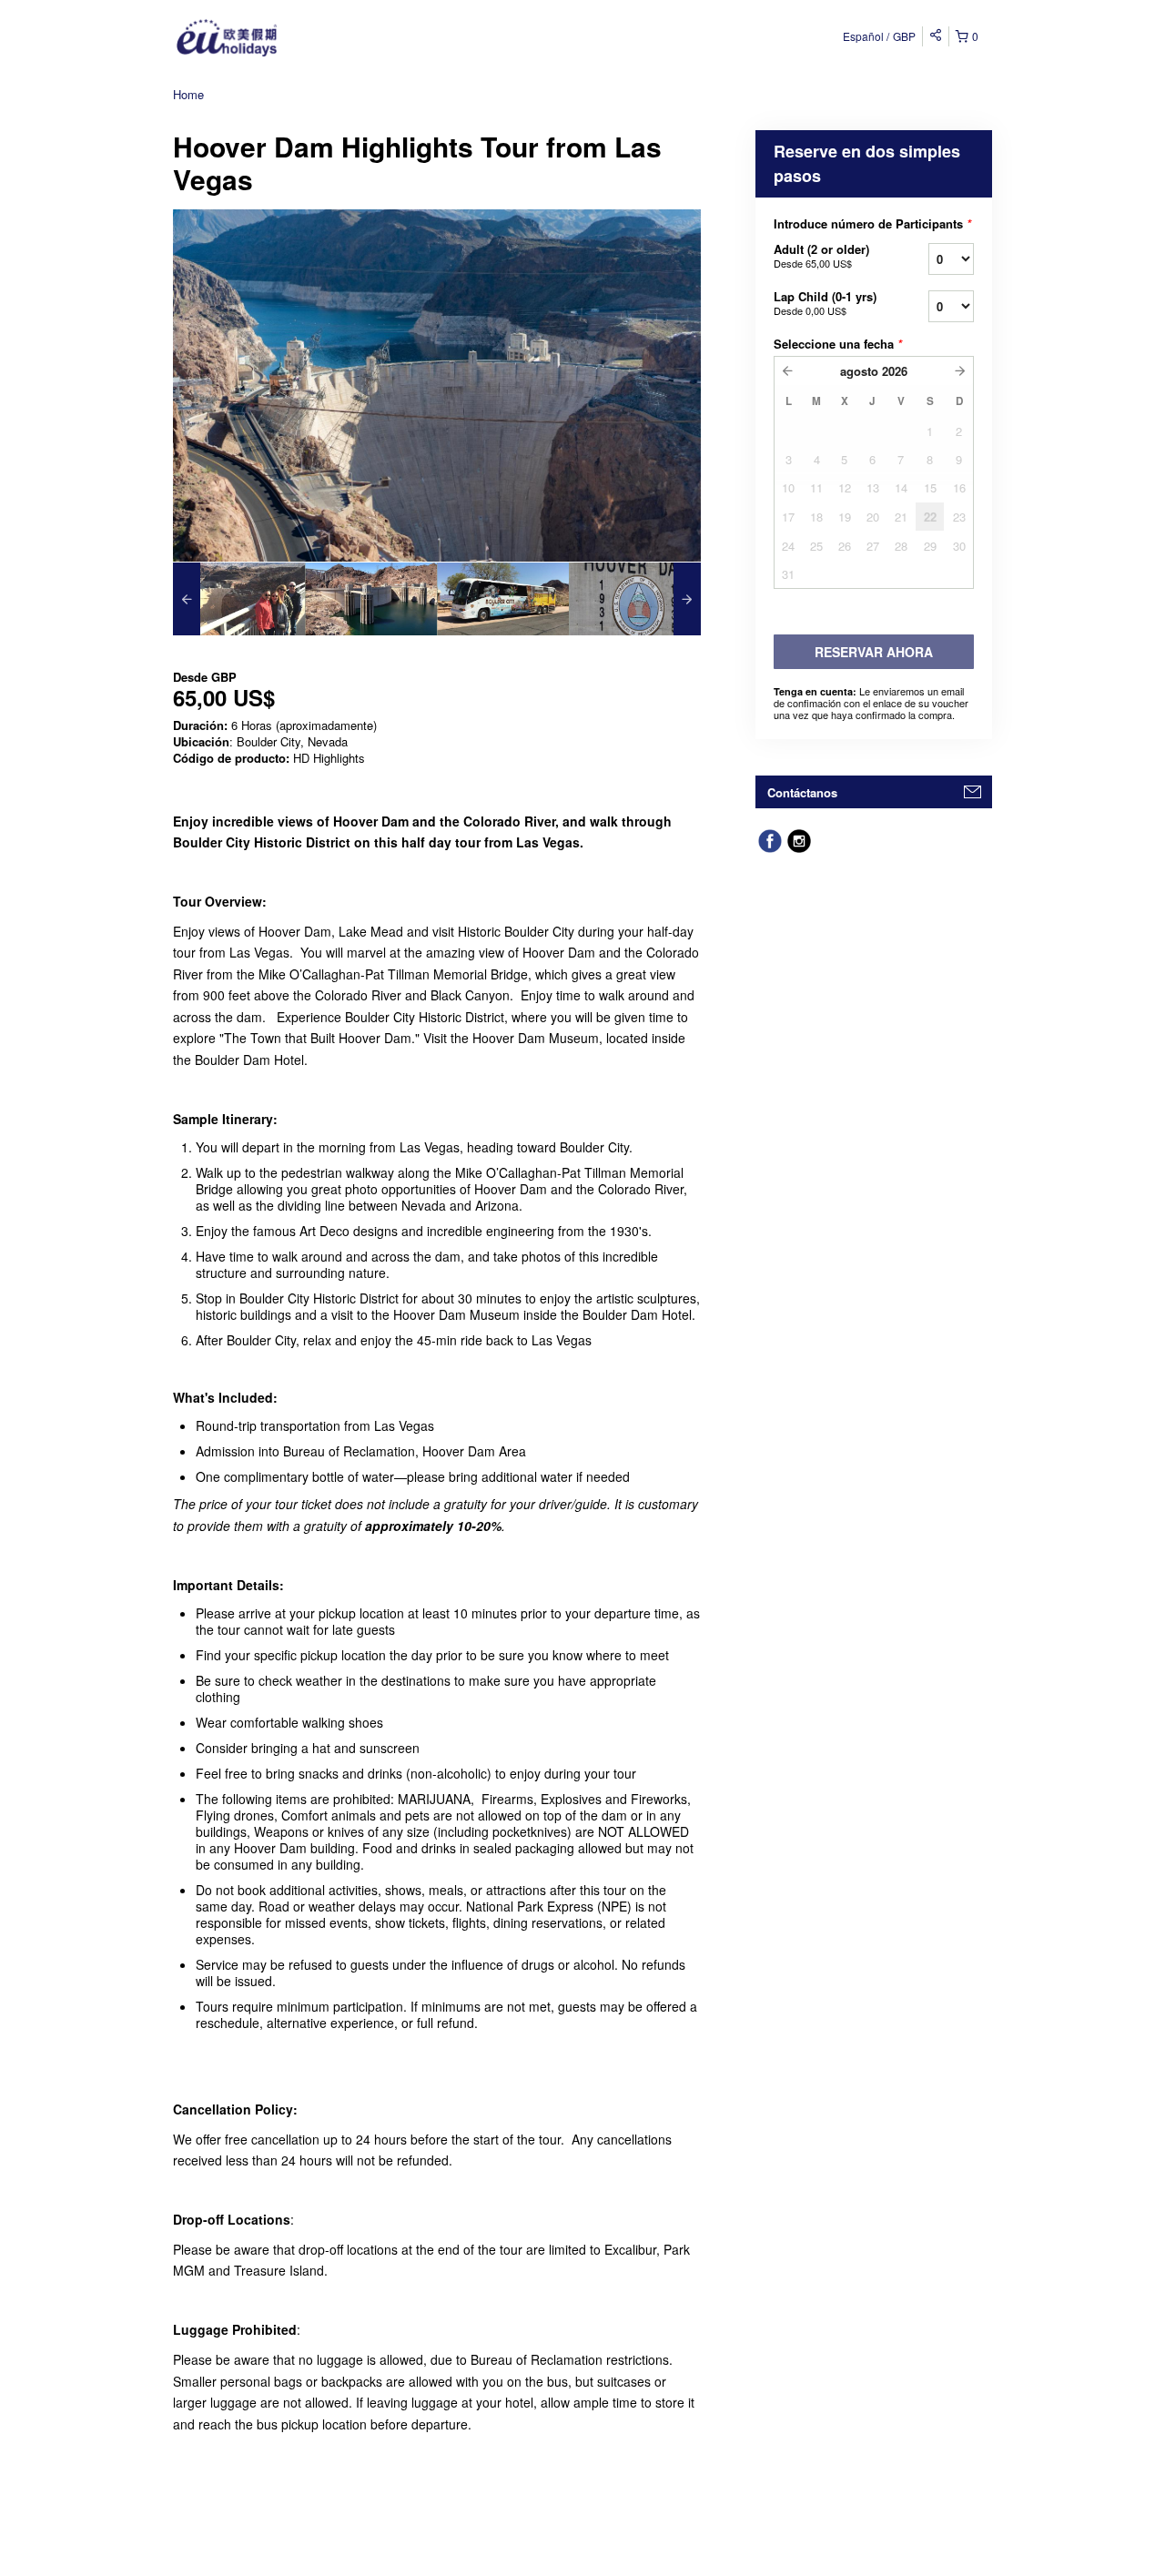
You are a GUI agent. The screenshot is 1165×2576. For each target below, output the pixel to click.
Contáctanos (802, 792)
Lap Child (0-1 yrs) (825, 303)
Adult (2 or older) (821, 255)
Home (188, 94)
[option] (239, 599)
